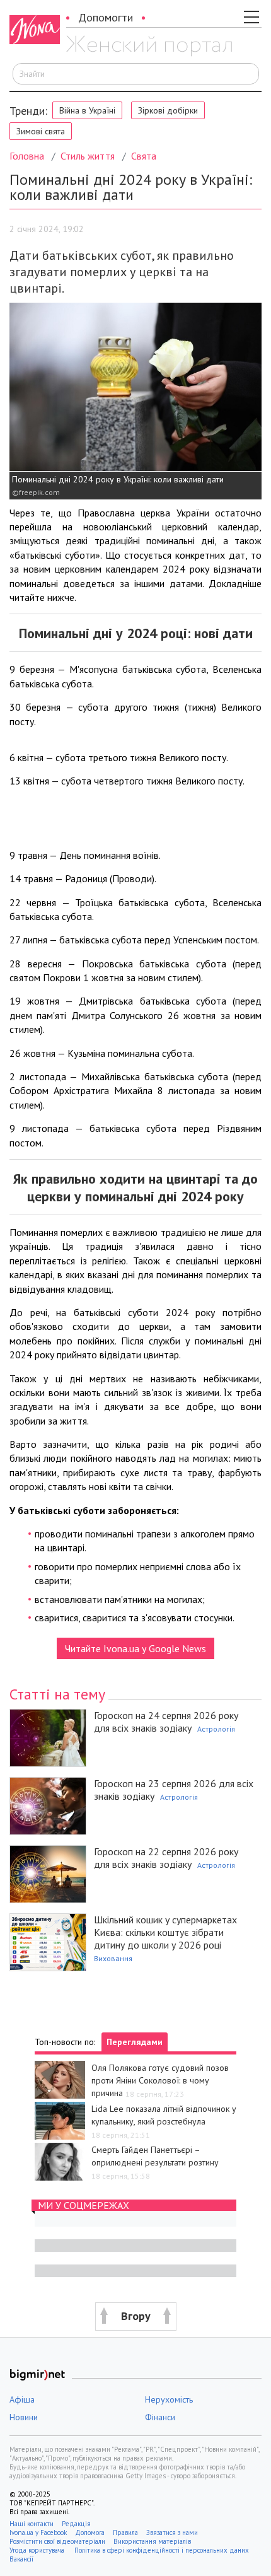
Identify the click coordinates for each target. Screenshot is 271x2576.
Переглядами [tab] (135, 2042)
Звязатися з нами (172, 2532)
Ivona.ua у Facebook (38, 2532)
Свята (144, 156)
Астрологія (216, 1729)
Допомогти (106, 17)
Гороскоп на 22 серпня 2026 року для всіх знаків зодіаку (166, 1858)
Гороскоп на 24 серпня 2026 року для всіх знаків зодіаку (166, 1722)
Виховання (113, 1958)
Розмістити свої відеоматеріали (57, 2541)
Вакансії (21, 2559)
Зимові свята (41, 131)
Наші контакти (32, 2524)
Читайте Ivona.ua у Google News (135, 1648)
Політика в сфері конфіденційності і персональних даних (162, 2550)
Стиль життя (88, 156)
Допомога (90, 2532)
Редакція (76, 2524)
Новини (24, 2417)
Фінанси (160, 2417)
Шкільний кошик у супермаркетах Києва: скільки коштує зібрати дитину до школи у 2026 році (165, 1932)
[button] (135, 2317)
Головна (27, 156)
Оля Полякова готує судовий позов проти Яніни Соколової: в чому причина (160, 2080)
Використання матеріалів (152, 2541)
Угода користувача (38, 2550)
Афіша (22, 2399)
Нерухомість (169, 2399)
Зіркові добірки (168, 110)
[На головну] (149, 46)
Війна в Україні (87, 110)
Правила (125, 2532)
